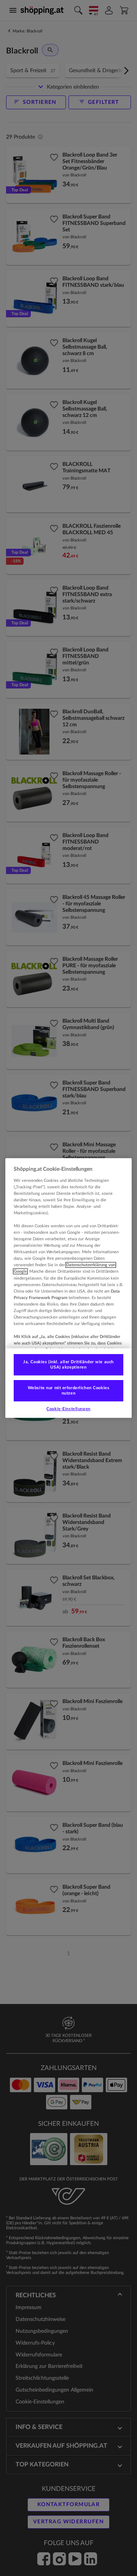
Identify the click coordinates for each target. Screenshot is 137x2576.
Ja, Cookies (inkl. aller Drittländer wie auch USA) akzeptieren (68, 1365)
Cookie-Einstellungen (68, 1409)
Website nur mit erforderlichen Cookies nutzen (69, 1391)
